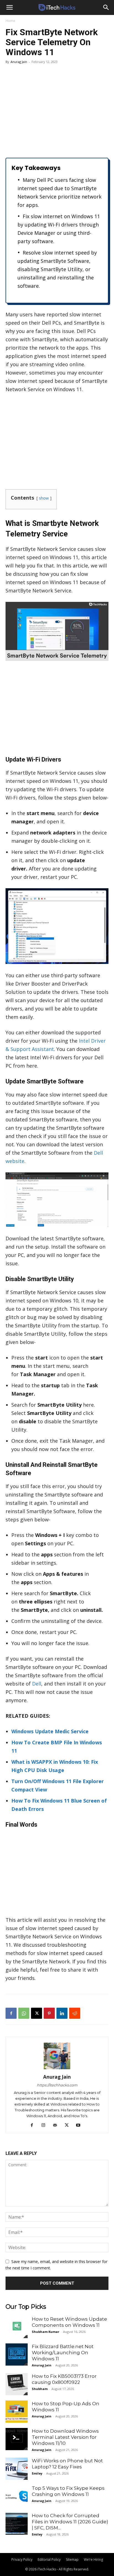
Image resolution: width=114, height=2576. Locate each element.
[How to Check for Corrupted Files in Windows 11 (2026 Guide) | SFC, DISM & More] (17, 2524)
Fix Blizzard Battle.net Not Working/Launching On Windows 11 (63, 2353)
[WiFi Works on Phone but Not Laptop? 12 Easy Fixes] (17, 2469)
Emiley (37, 2473)
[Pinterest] (49, 2013)
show (44, 498)
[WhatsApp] (24, 2013)
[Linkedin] (62, 2013)
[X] (37, 2013)
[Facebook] (11, 2013)
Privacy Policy (22, 2560)
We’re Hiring (93, 2560)
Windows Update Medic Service (50, 1731)
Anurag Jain (19, 62)
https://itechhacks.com (57, 2085)
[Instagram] (46, 2125)
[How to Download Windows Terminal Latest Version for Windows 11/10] (17, 2439)
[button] (9, 7)
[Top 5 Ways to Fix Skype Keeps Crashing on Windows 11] (17, 2496)
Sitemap (72, 2560)
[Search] (106, 7)
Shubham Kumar (46, 2332)
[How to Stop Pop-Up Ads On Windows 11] (17, 2412)
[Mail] (57, 2125)
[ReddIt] (75, 2013)
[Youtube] (80, 2125)
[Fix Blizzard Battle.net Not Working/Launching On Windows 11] (17, 2354)
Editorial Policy (49, 2560)
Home (10, 21)
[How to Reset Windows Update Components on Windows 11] (17, 2327)
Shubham (40, 2389)
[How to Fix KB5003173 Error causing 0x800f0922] (17, 2384)
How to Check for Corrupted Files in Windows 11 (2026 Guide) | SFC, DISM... (70, 2522)
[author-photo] (57, 2069)
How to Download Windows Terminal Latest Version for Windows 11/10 (65, 2437)
